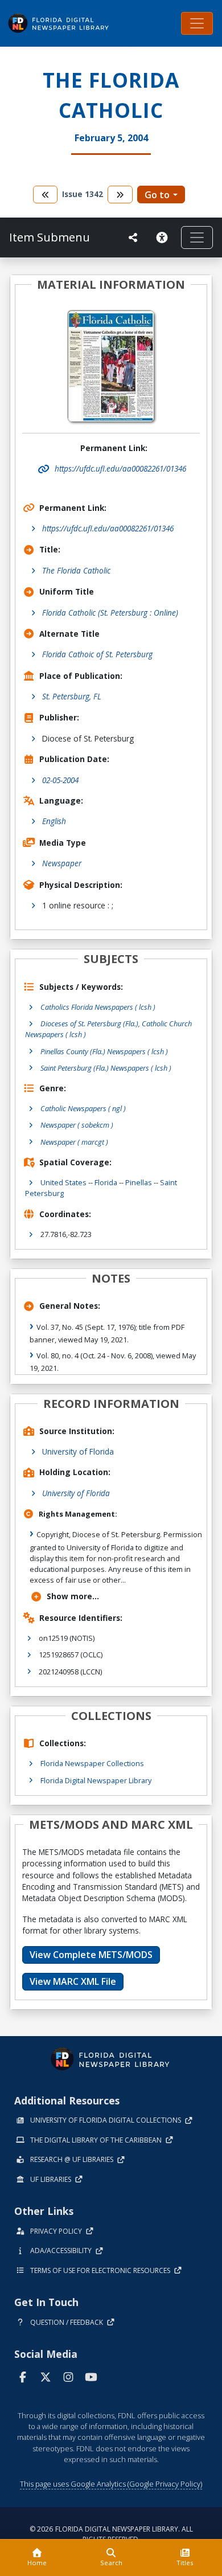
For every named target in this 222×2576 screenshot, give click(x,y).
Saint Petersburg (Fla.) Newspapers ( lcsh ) (106, 1068)
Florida (106, 1182)
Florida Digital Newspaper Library (96, 1780)
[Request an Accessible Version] (164, 237)
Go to (157, 195)
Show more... (73, 1596)
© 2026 (111, 2534)
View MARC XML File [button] (73, 1981)
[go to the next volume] (120, 194)
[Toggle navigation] (197, 23)
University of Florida (78, 1451)
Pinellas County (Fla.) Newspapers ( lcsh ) (104, 1051)
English (54, 821)
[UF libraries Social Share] (133, 237)
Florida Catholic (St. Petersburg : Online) (110, 613)
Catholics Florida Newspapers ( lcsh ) (98, 1007)
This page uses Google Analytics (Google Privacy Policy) (111, 2484)
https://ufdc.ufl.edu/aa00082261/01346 (108, 528)
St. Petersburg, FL (72, 696)
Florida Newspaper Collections (92, 1763)
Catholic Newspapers (83, 1108)
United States (63, 1182)
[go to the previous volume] (46, 194)
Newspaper (62, 863)
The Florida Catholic (76, 570)
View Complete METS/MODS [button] (91, 1955)
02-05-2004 (60, 780)
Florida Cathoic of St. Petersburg (97, 654)
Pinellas (139, 1182)
